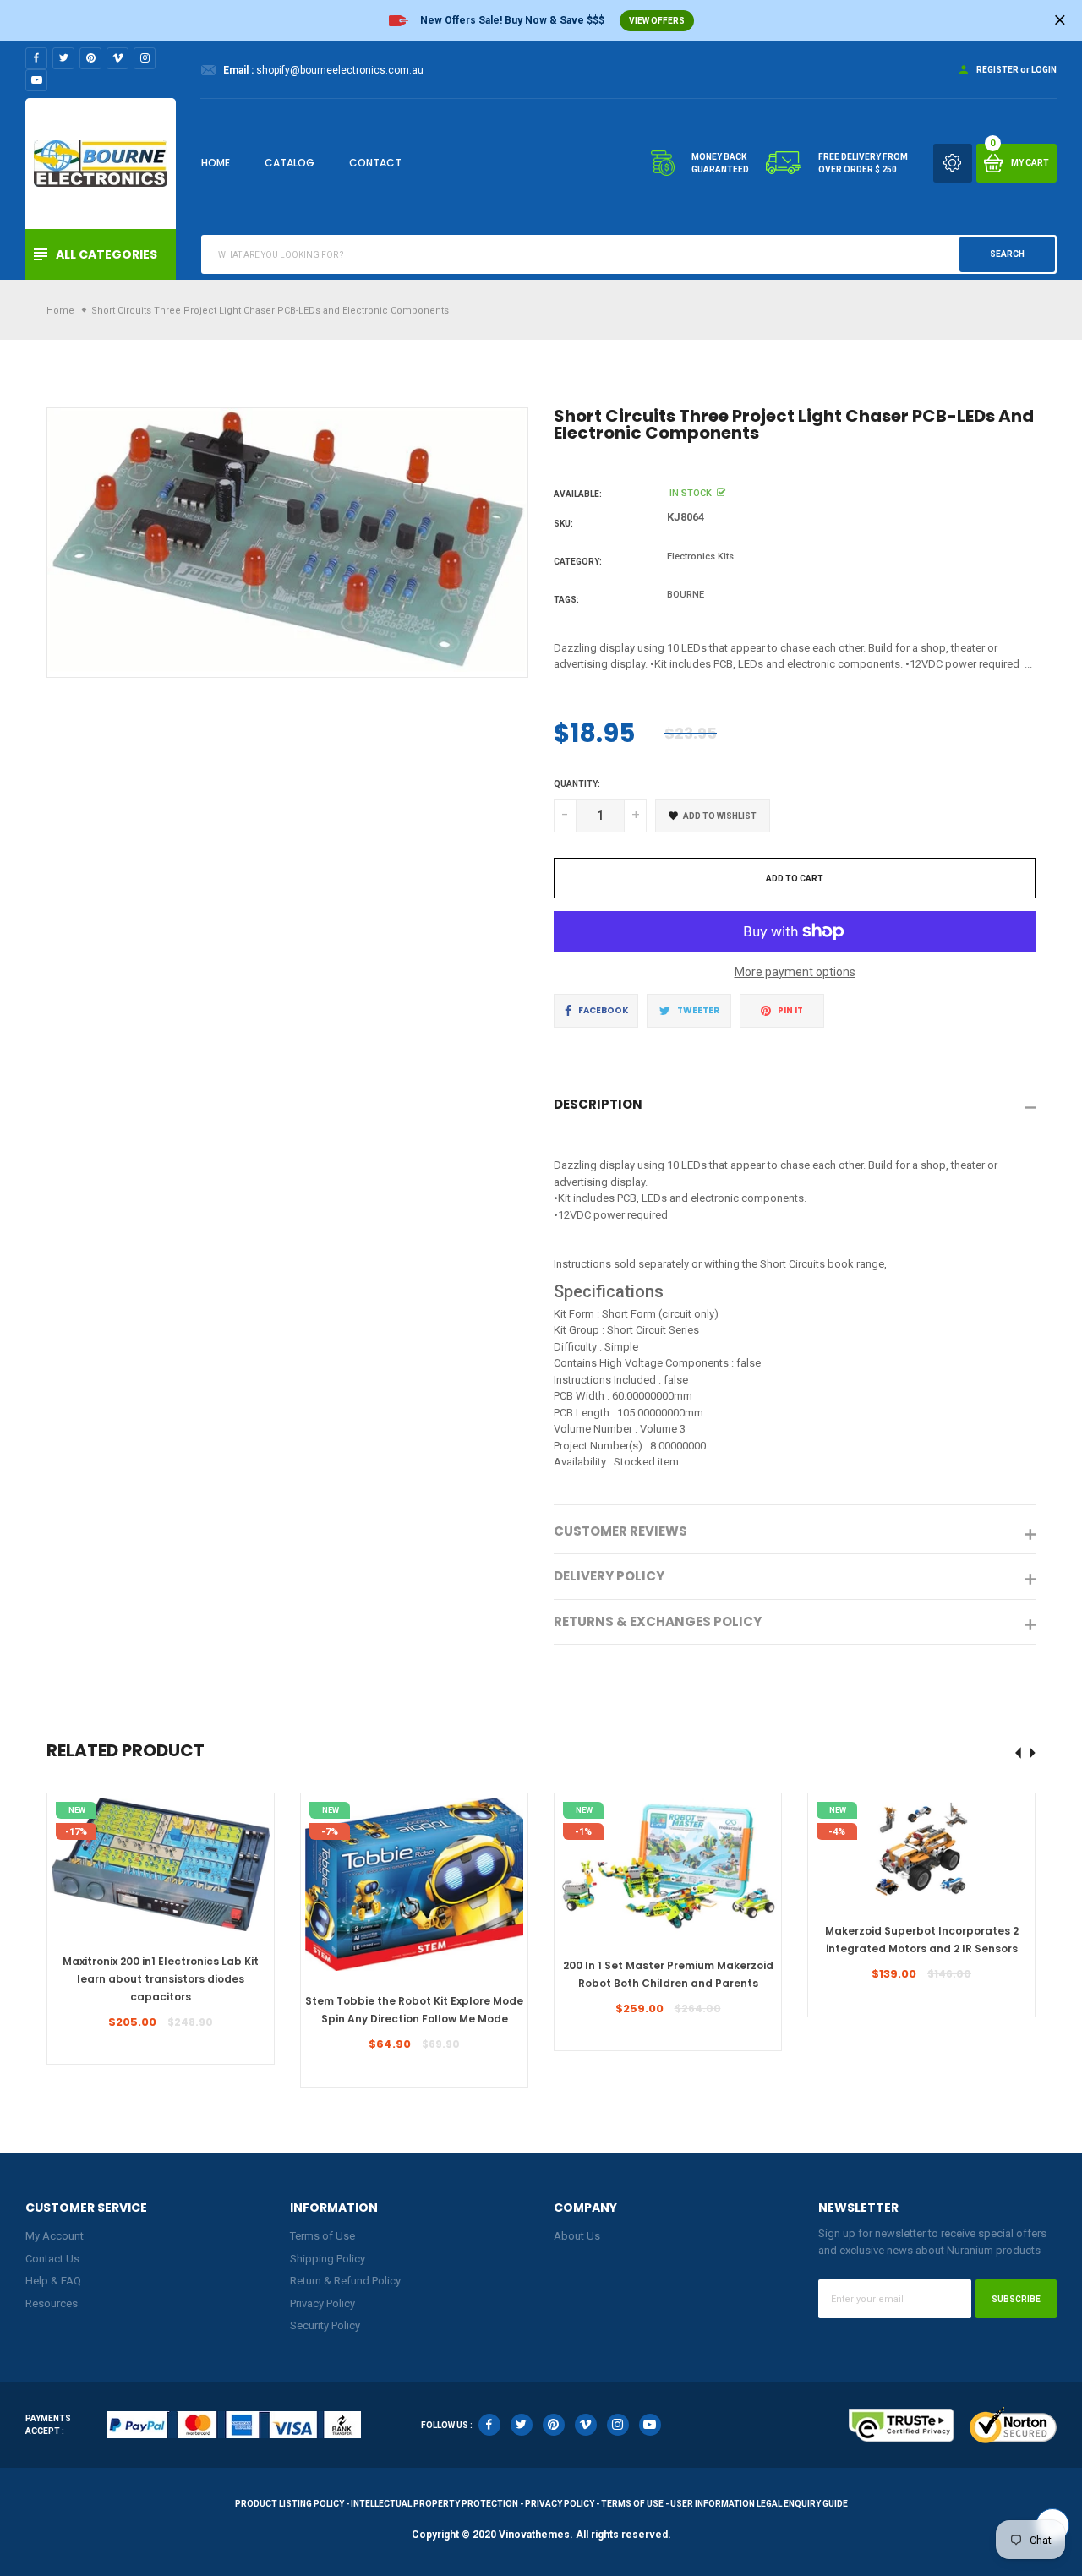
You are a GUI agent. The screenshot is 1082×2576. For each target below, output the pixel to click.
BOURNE (686, 595)
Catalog (290, 163)
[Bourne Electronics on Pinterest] (90, 58)
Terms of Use (322, 2236)
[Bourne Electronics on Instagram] (145, 58)
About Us (577, 2236)
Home (216, 163)
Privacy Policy (322, 2303)
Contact (375, 163)
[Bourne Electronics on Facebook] (36, 58)
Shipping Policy (328, 2259)
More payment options (795, 972)
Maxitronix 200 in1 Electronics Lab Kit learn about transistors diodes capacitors (161, 1979)
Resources (52, 2303)
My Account (55, 2236)
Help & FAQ (53, 2281)
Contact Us (52, 2259)
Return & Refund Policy (345, 2281)
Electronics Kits (700, 557)
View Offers (657, 21)
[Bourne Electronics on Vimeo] (117, 58)
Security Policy (325, 2325)
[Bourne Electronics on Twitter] (63, 58)
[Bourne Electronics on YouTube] (36, 80)
